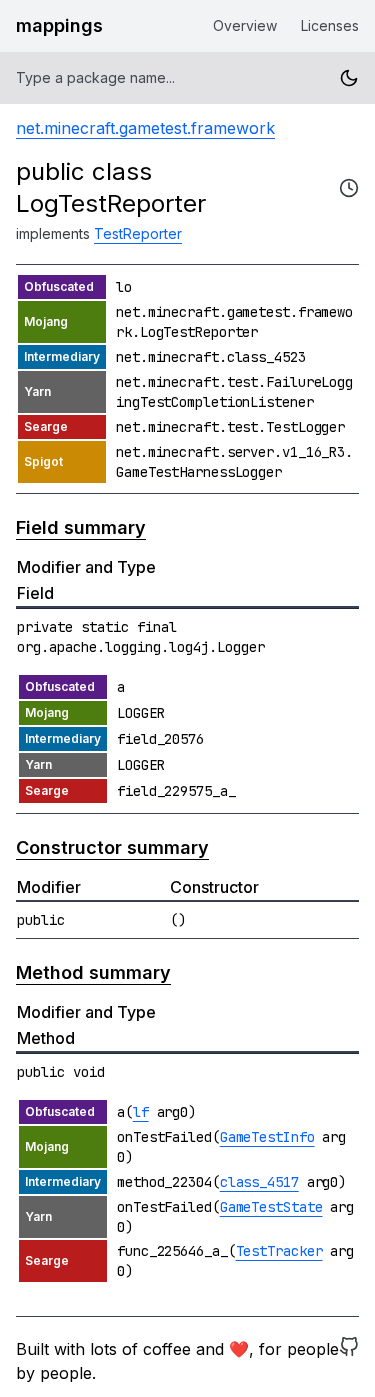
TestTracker (279, 1251)
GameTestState (271, 1207)
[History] (349, 188)
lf (141, 1112)
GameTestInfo (267, 1137)
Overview (245, 25)
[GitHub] (349, 1361)
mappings (59, 25)
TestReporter (138, 233)
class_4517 (259, 1182)
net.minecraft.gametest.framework (145, 128)
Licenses (330, 25)
